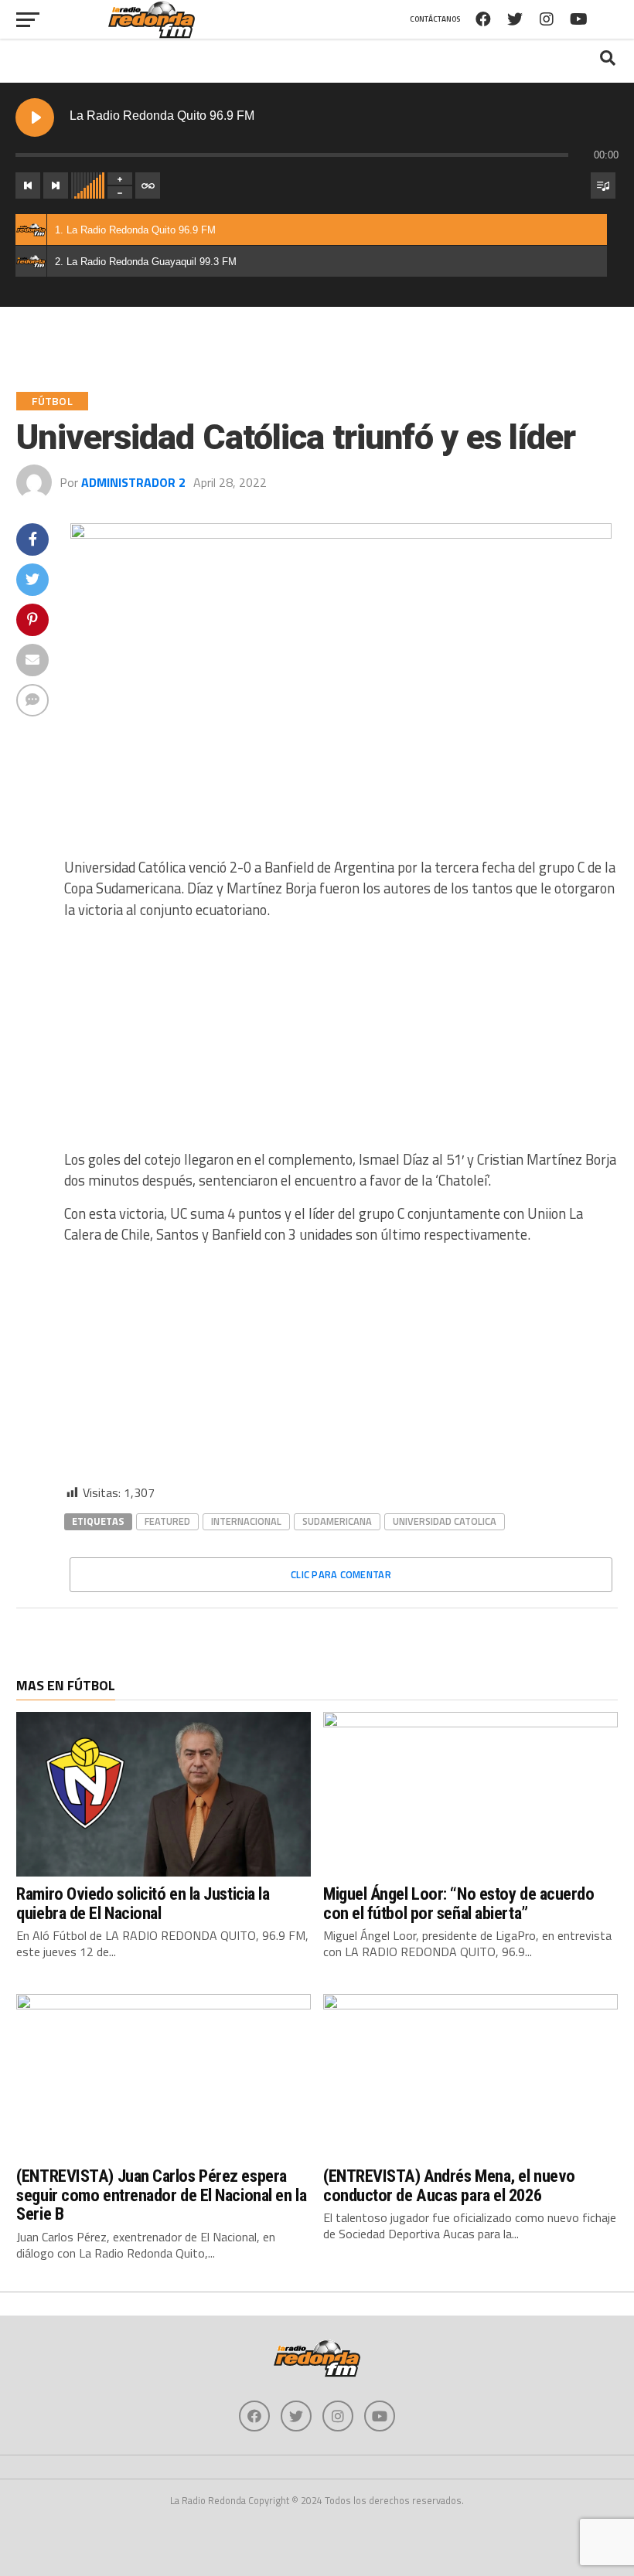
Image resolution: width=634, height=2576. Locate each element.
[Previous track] (28, 185)
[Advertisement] (341, 1041)
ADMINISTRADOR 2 (133, 482)
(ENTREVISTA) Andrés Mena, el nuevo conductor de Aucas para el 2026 (449, 2185)
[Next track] (56, 185)
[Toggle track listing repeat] (148, 185)
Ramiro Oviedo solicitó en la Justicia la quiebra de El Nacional (143, 1903)
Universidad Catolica (445, 1521)
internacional (246, 1521)
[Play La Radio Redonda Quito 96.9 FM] (35, 117)
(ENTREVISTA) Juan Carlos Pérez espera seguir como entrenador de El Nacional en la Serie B (161, 2195)
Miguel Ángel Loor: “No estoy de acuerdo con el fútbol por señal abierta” (459, 1903)
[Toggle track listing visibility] (603, 185)
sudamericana (337, 1521)
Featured (167, 1521)
